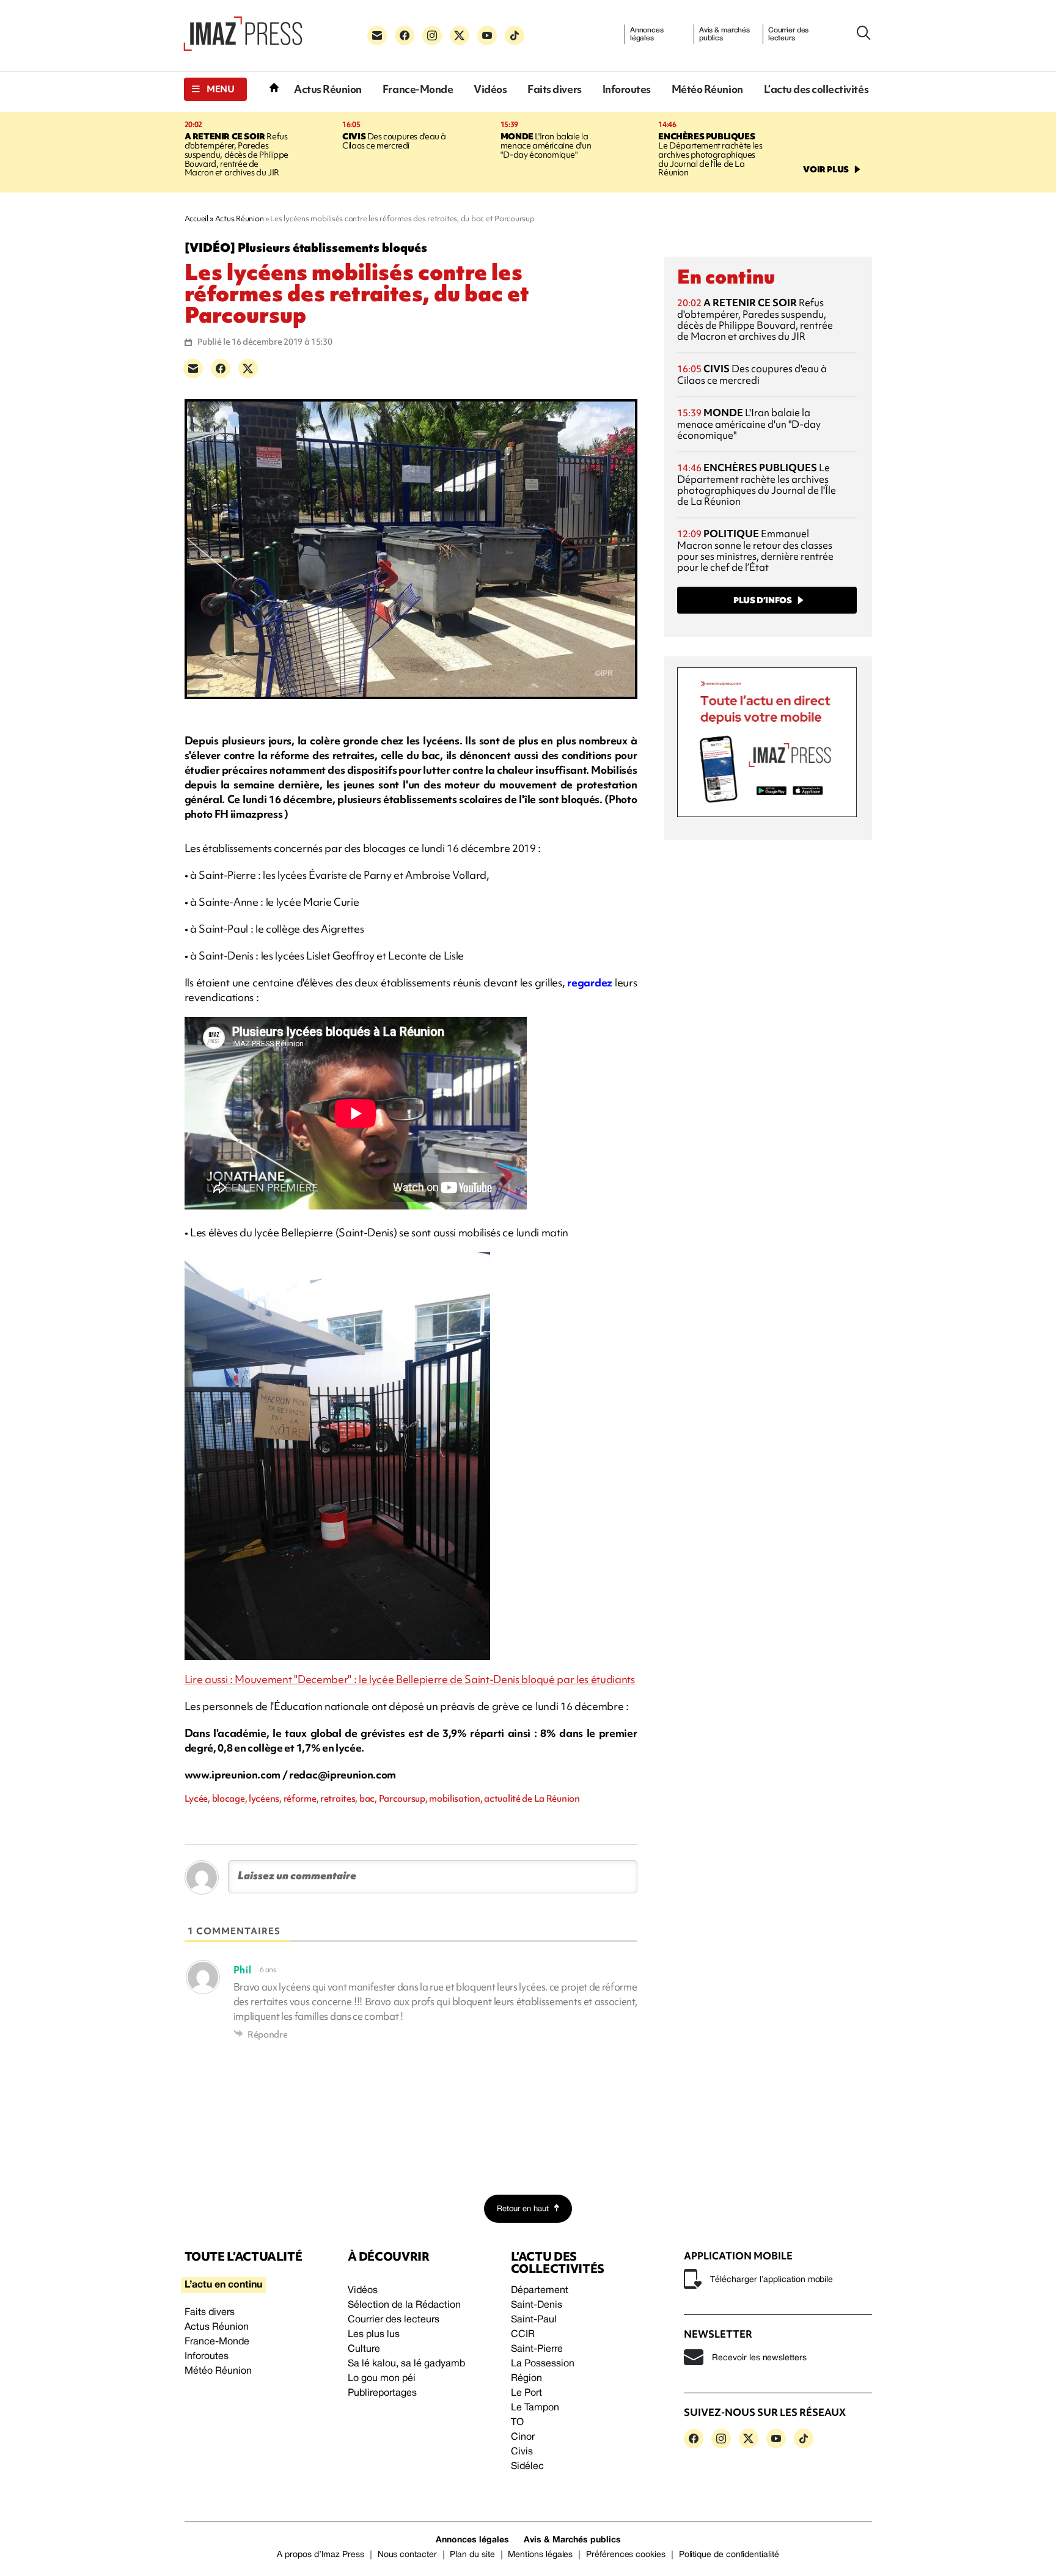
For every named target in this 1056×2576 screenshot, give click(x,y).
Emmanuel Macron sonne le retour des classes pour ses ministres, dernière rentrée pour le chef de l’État (755, 550)
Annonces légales (647, 34)
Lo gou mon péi (382, 2379)
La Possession (543, 2364)
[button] (215, 89)
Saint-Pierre (537, 2349)
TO (517, 2423)
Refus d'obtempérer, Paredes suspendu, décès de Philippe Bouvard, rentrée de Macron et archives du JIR (237, 155)
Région (526, 2379)
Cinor (523, 2437)
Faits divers (554, 89)
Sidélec (527, 2467)
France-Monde (418, 89)
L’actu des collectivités (816, 89)
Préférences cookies (626, 2555)
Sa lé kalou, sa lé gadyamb (406, 2364)
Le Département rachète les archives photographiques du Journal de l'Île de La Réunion (710, 155)
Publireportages (382, 2393)
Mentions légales (540, 2555)
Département (540, 2291)
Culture (364, 2349)
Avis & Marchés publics (572, 2540)
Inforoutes (627, 89)
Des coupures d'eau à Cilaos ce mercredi (394, 141)
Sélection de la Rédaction (404, 2305)
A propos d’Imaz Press (321, 2555)
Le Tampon (535, 2408)
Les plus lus (374, 2335)
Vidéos (490, 89)
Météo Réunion (707, 89)
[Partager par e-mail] (193, 369)
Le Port (526, 2393)
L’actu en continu (223, 2285)
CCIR (523, 2335)
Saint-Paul (534, 2320)
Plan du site (472, 2555)
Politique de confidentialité (729, 2555)
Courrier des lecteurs (789, 34)
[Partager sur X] (248, 369)
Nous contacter (407, 2555)
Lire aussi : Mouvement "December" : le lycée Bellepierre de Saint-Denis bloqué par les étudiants (410, 1679)
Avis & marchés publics (724, 34)
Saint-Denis (537, 2305)
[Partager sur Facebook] (221, 369)
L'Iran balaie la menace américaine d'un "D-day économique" (546, 145)
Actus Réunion (328, 89)
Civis (522, 2452)
